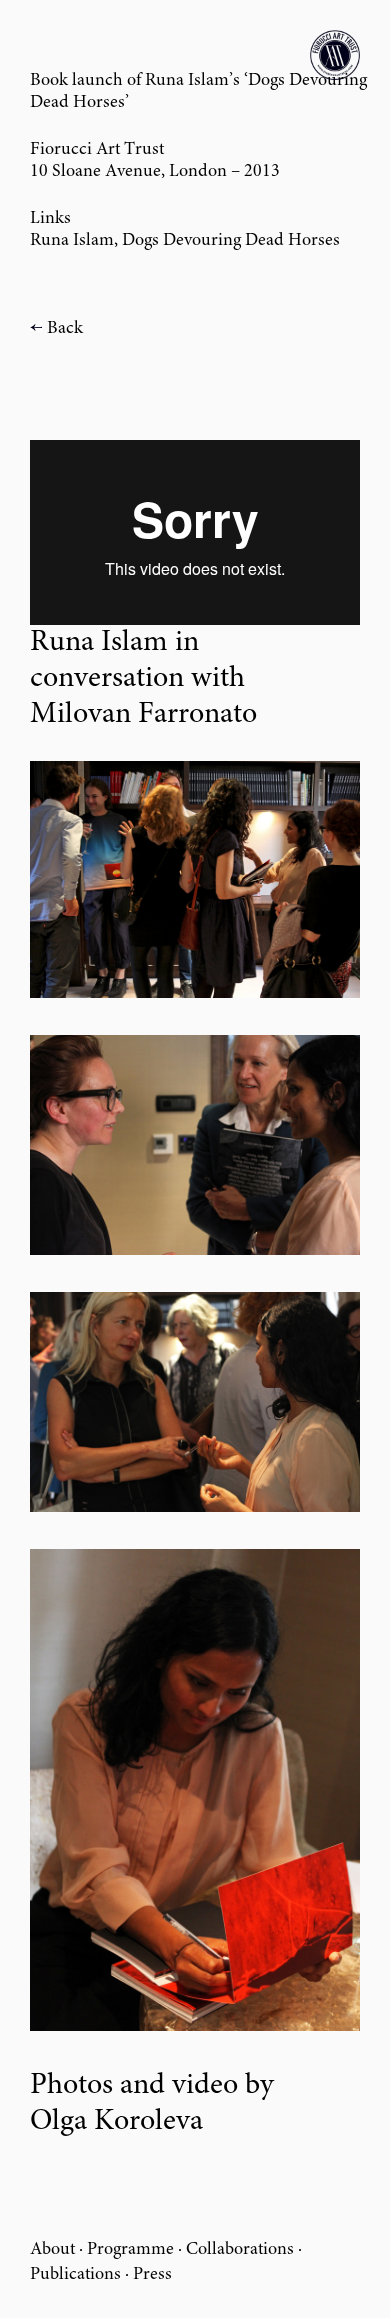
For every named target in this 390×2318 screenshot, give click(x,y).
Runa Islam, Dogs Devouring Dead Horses (185, 241)
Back (65, 329)
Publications (75, 2275)
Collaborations (240, 2250)
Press (152, 2275)
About (52, 2250)
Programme (130, 2250)
